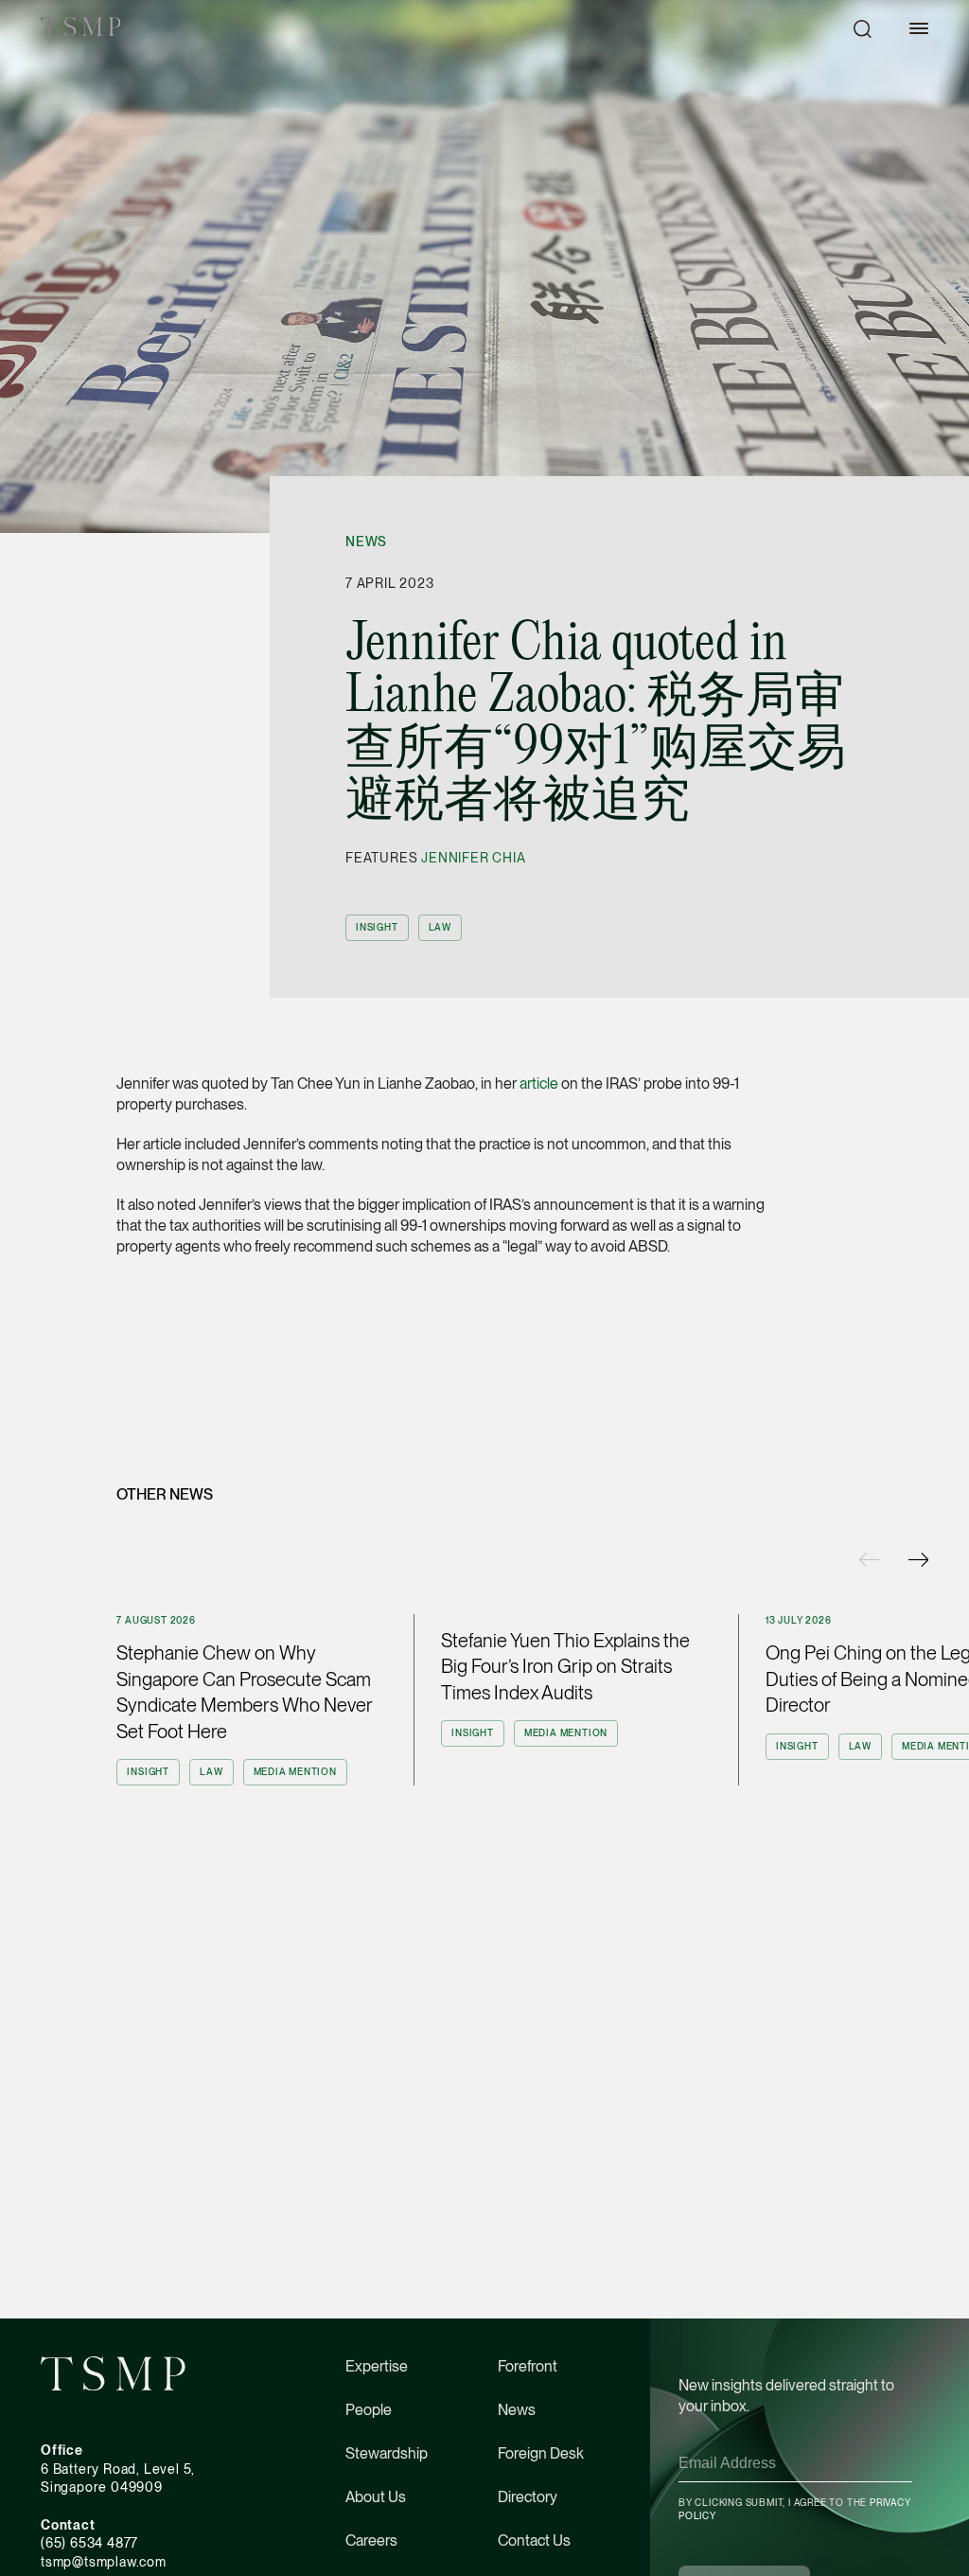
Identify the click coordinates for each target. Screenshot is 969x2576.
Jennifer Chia (473, 858)
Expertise (377, 2366)
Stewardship (387, 2453)
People (369, 2410)
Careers (371, 2540)
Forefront (528, 2366)
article (539, 1084)
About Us (376, 2497)
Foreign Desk (541, 2453)
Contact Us (534, 2540)
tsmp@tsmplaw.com (104, 2562)
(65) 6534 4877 (89, 2543)
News (366, 542)
